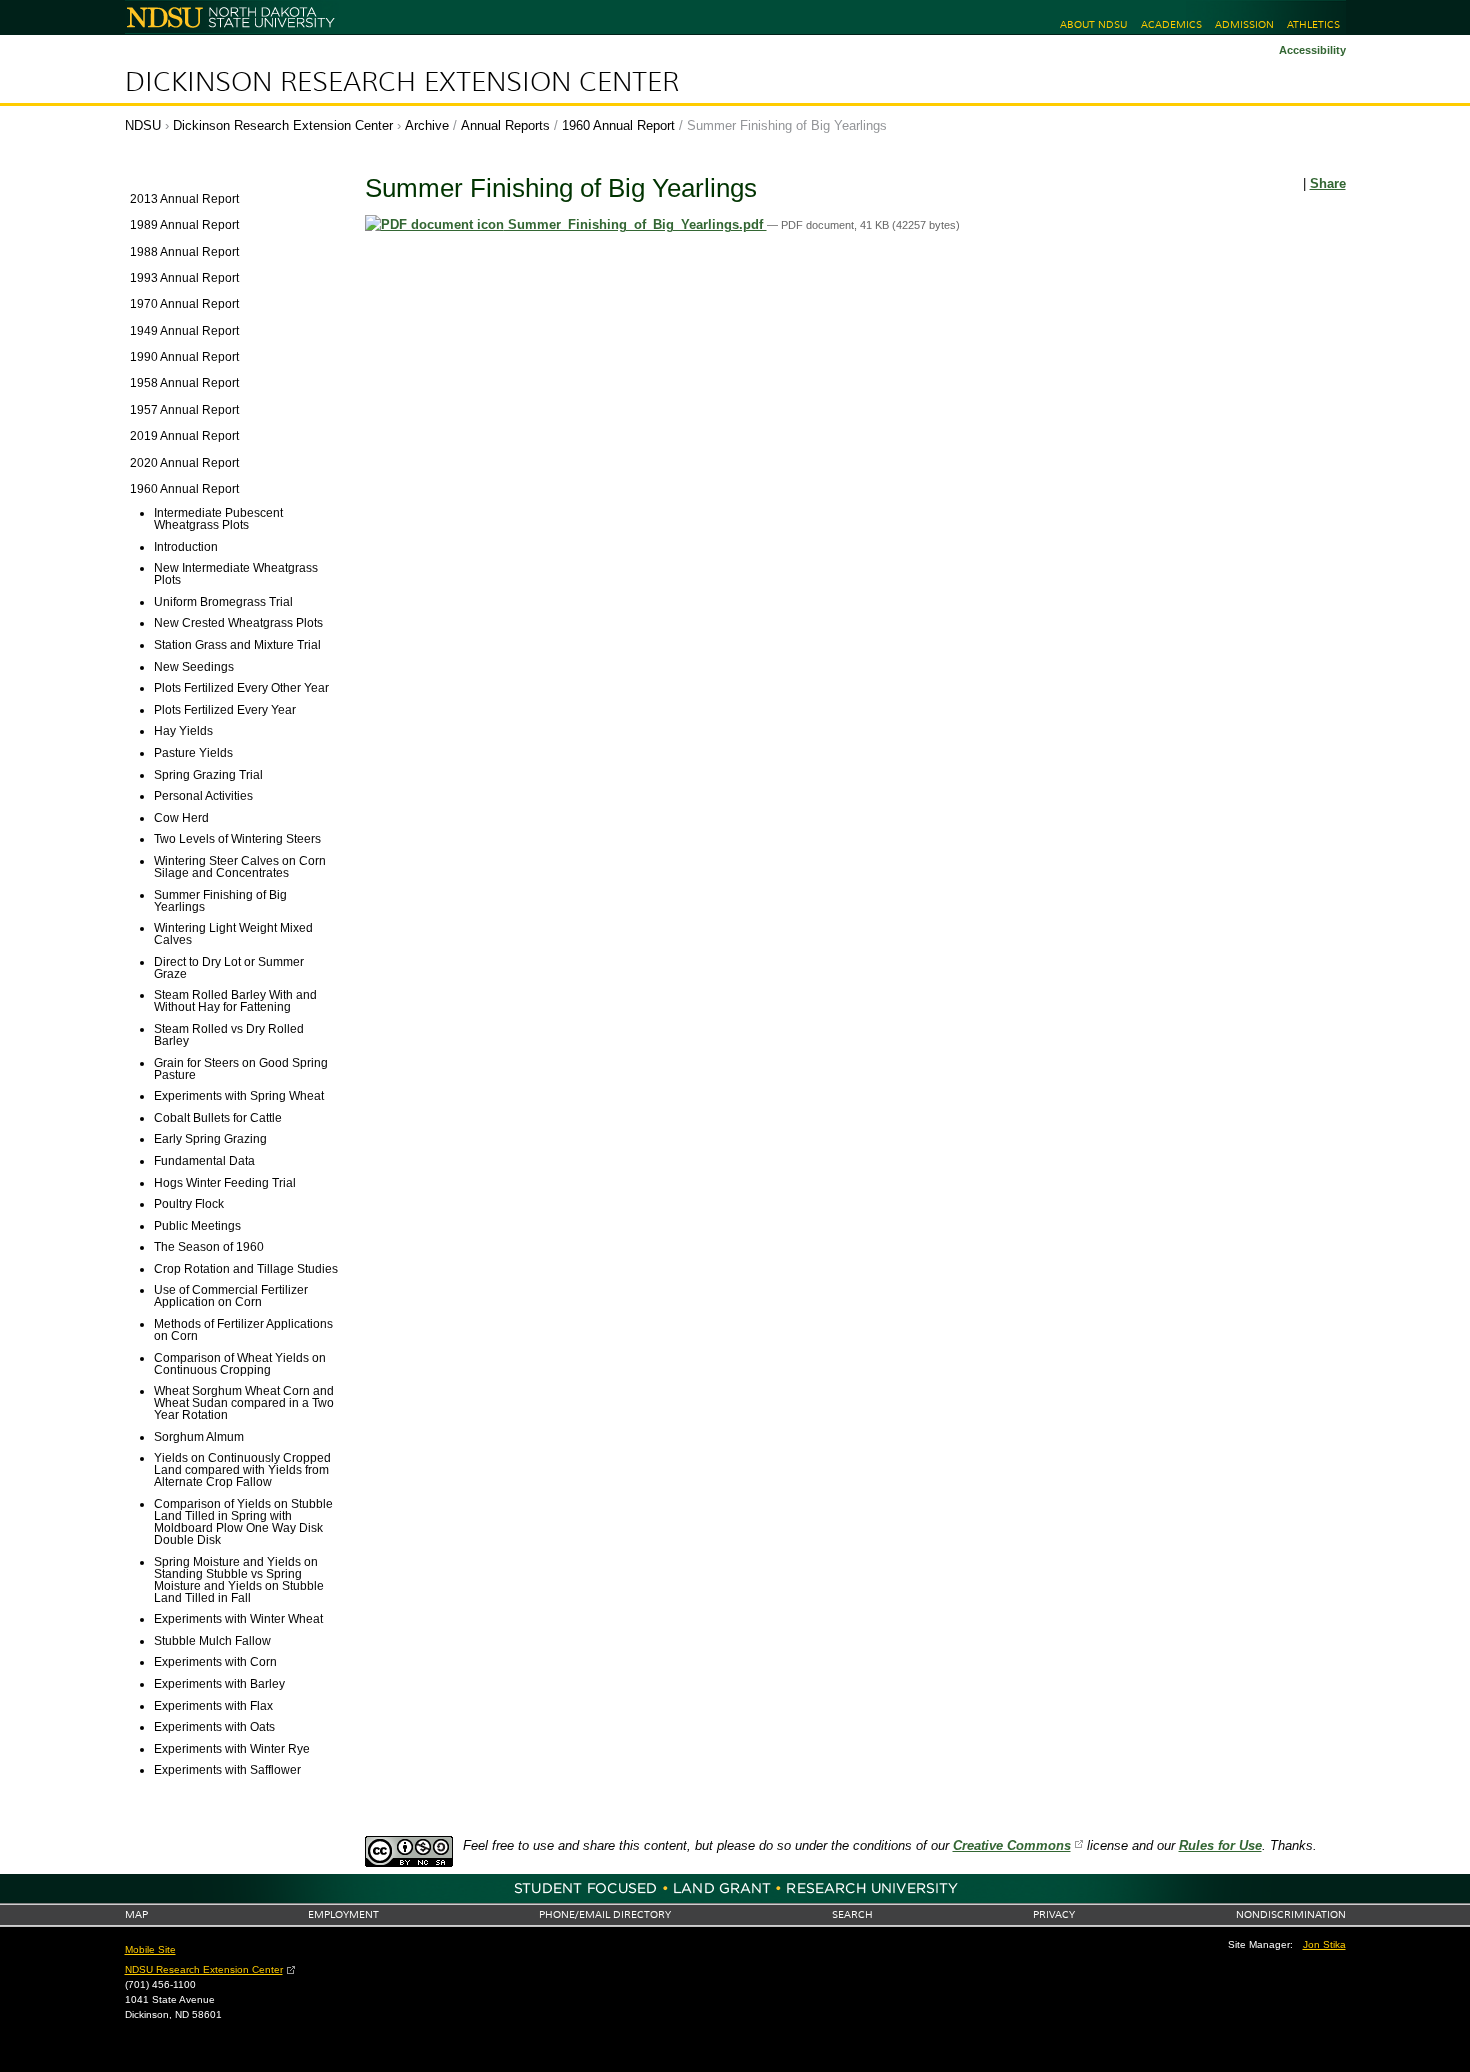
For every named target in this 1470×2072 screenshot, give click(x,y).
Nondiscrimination (1291, 1914)
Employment (343, 1914)
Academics (1171, 24)
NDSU (143, 125)
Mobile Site (150, 1949)
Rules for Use (1220, 1845)
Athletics (1313, 24)
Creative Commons (1012, 1845)
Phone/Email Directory (605, 1914)
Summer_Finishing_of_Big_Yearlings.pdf (635, 224)
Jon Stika (1324, 1944)
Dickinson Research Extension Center (402, 82)
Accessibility (1312, 50)
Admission (1244, 24)
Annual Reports (505, 125)
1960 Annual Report (618, 125)
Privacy (1054, 1914)
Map (136, 1914)
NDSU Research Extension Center (204, 1969)
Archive (427, 125)
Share (1328, 183)
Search (852, 1914)
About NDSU (1093, 24)
